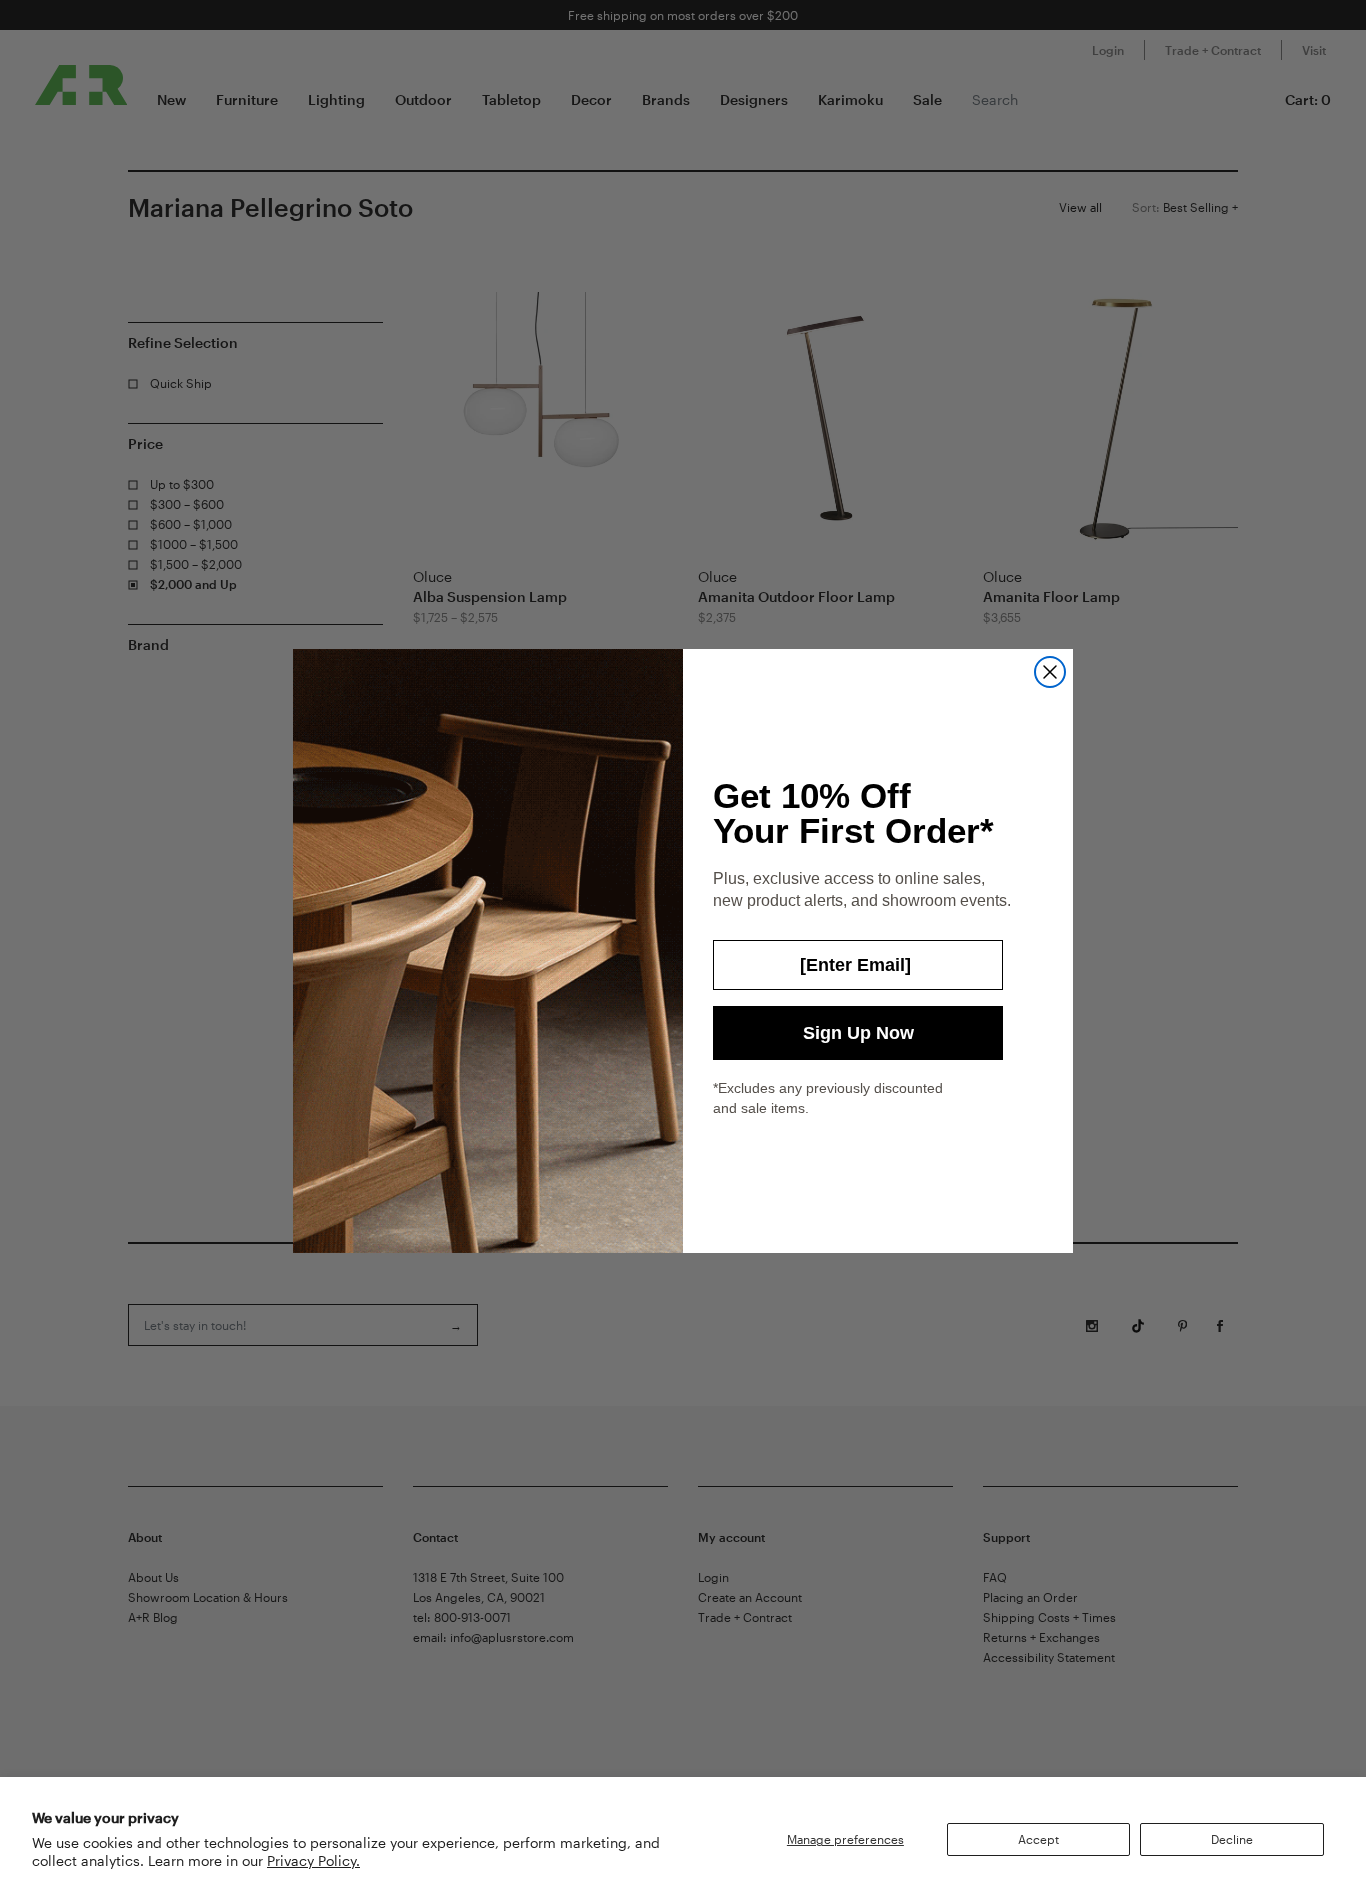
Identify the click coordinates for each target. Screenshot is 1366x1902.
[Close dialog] (1050, 672)
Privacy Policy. (313, 1860)
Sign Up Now (858, 1033)
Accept (1038, 1839)
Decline (1232, 1839)
